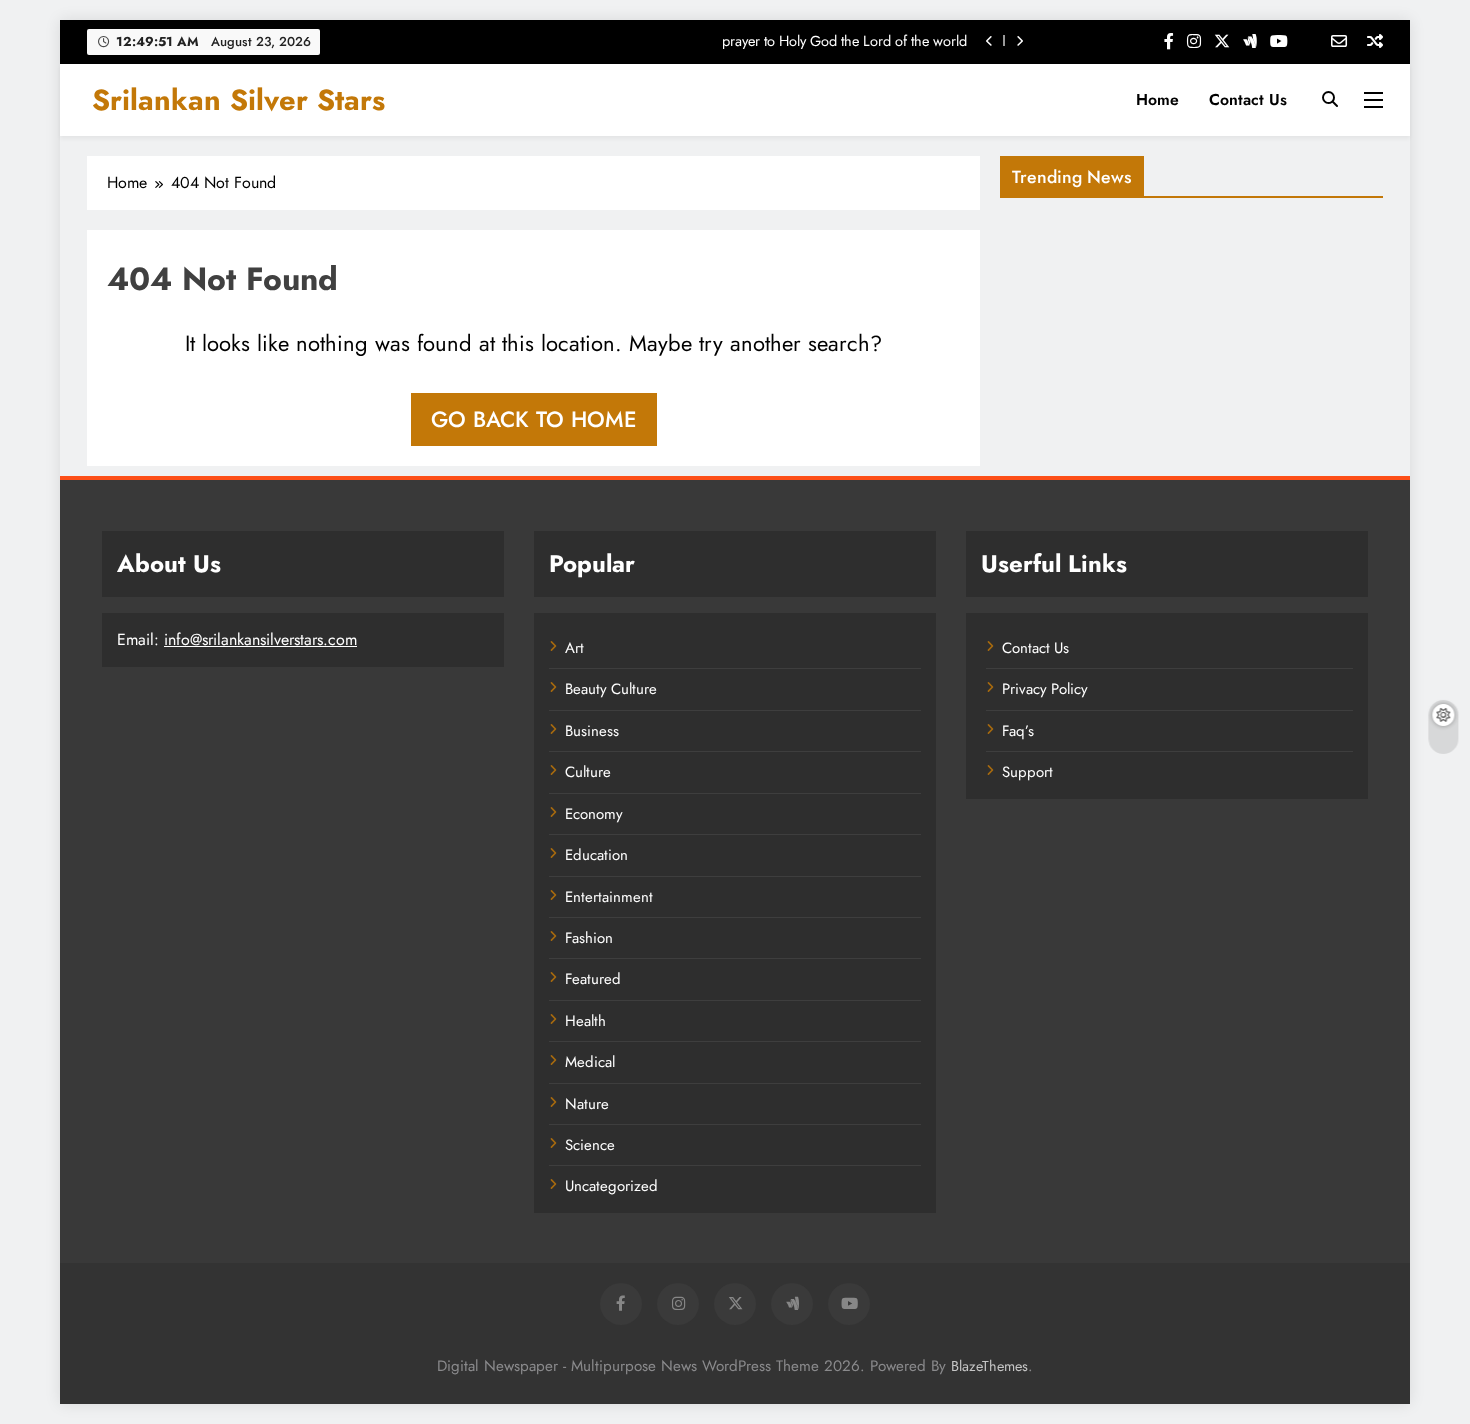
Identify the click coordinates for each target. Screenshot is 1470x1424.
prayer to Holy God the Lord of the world (844, 41)
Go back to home (534, 419)
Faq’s (1018, 731)
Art (574, 648)
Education (596, 855)
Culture (588, 772)
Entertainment (609, 897)
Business (592, 731)
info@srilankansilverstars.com (260, 639)
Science (590, 1145)
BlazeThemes (989, 1366)
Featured (593, 979)
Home (1157, 99)
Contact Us (1248, 99)
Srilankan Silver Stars (238, 100)
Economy (594, 814)
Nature (587, 1104)
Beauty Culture (611, 689)
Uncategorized (611, 1186)
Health (585, 1021)
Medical (590, 1062)
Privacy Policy (1045, 689)
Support (1027, 772)
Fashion (589, 938)
